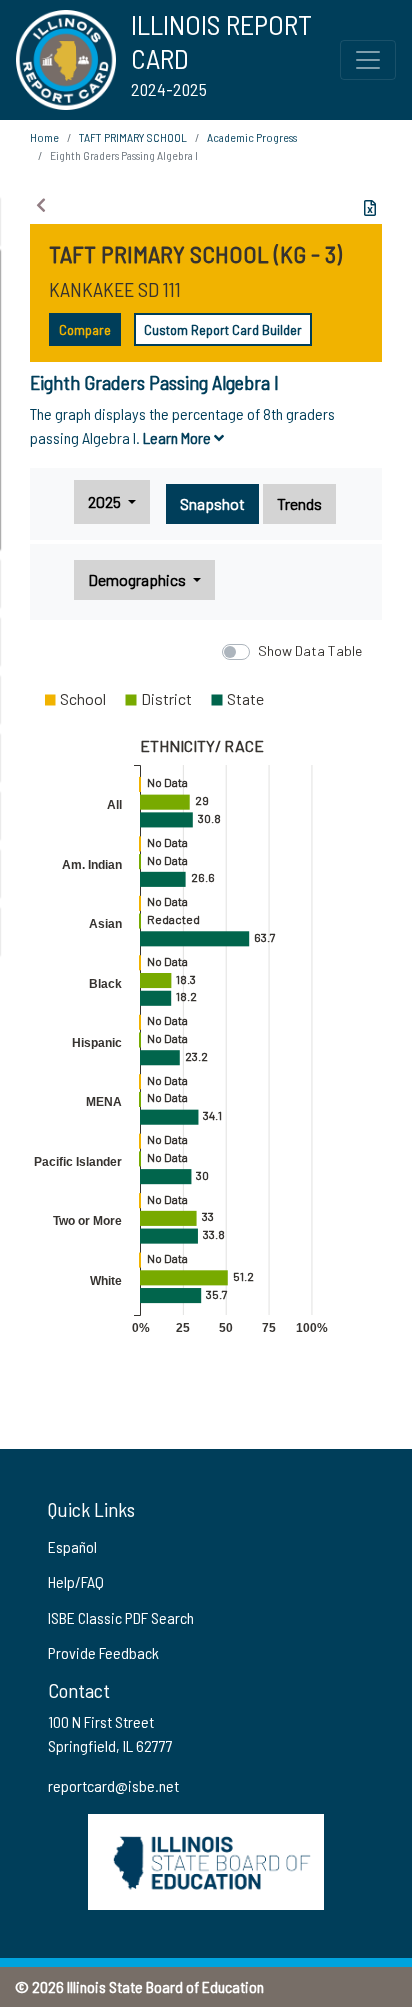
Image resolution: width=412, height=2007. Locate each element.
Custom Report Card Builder (223, 329)
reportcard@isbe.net (113, 1785)
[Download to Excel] (370, 208)
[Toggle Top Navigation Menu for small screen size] (368, 60)
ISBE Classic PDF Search (121, 1617)
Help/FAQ (76, 1581)
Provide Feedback (103, 1652)
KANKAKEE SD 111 (115, 289)
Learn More (178, 437)
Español (72, 1546)
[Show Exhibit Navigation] (41, 205)
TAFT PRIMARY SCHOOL (133, 137)
